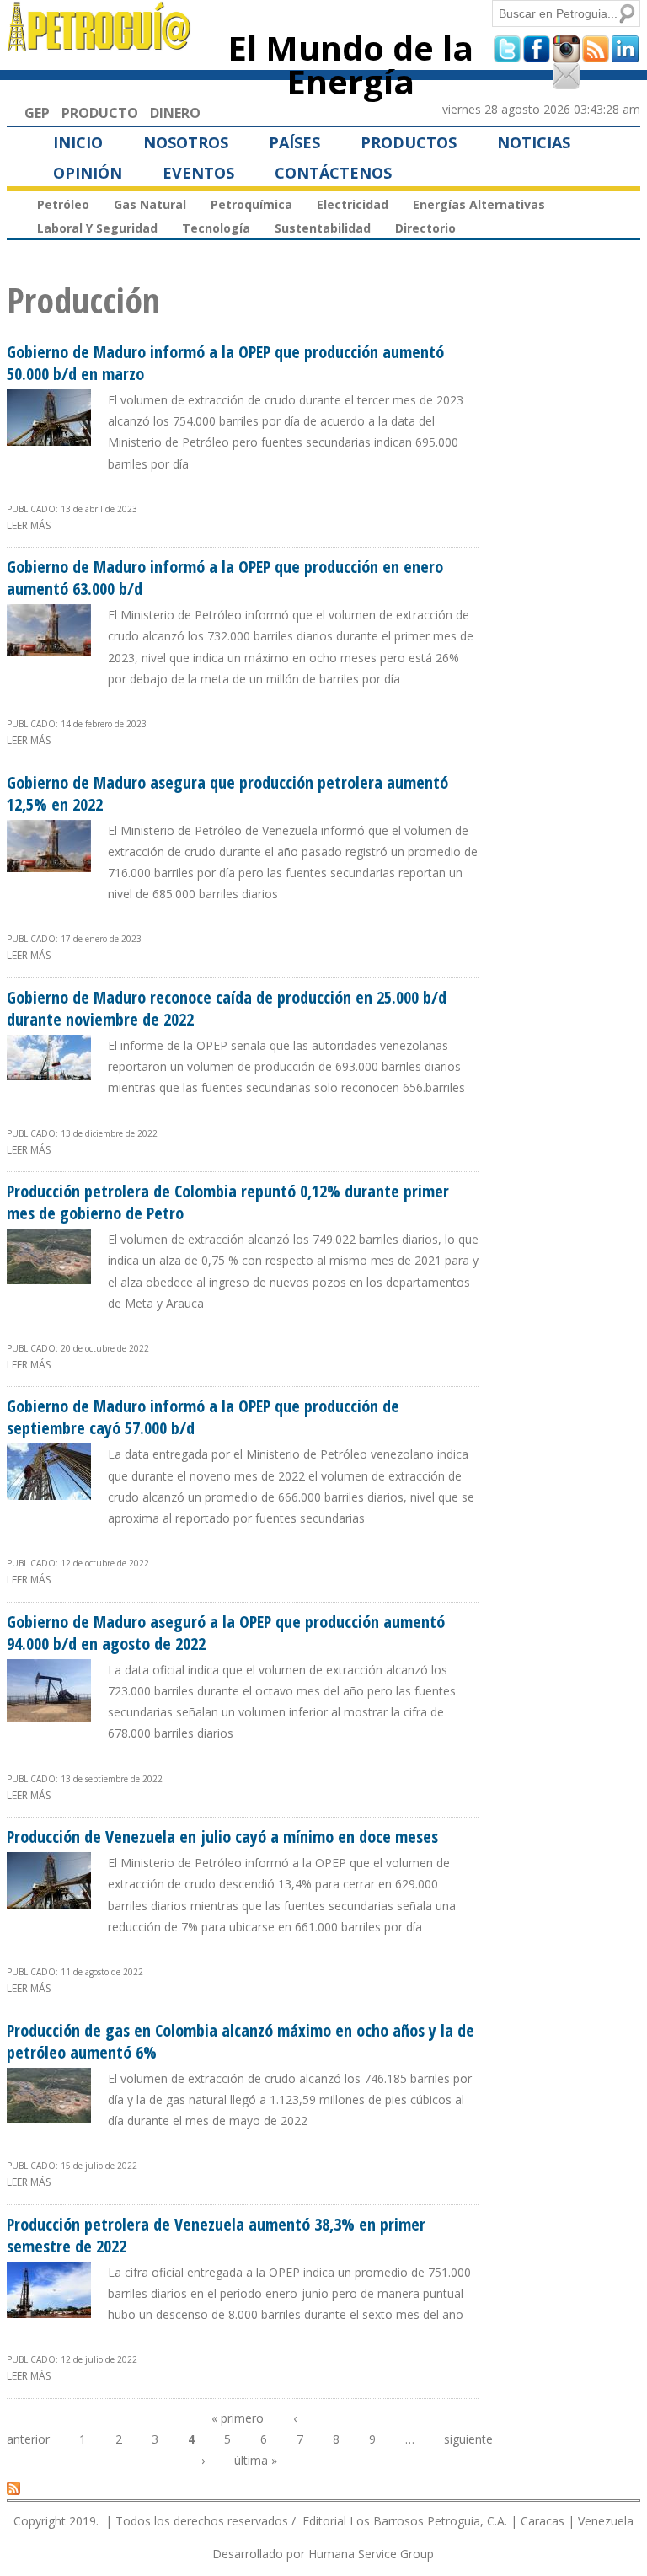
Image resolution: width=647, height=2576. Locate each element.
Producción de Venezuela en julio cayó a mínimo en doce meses (222, 1837)
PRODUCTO (100, 113)
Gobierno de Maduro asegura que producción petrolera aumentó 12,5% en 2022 (227, 793)
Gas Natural (150, 204)
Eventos (198, 173)
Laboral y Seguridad (97, 228)
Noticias (534, 142)
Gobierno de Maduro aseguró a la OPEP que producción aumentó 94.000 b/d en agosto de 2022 (226, 1633)
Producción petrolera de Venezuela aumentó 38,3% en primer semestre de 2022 (216, 2235)
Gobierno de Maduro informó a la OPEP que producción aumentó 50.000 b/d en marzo (225, 363)
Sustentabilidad (323, 228)
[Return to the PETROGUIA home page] (100, 43)
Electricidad (353, 204)
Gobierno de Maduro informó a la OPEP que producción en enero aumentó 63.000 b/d (225, 578)
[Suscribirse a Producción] (13, 2488)
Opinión (88, 173)
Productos (409, 142)
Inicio (78, 142)
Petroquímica (251, 204)
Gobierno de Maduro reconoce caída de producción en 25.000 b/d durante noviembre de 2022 (227, 1008)
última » (256, 2460)
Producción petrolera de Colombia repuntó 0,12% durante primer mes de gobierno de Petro (228, 1202)
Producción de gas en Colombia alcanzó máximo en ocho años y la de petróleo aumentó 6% (241, 2041)
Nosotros (186, 142)
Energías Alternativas (479, 204)
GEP (37, 113)
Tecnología (216, 228)
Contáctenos (333, 173)
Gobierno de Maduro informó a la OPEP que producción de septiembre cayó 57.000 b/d (203, 1417)
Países (294, 142)
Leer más (29, 525)
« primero (238, 2418)
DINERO (175, 113)
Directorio (425, 228)
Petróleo (63, 204)
